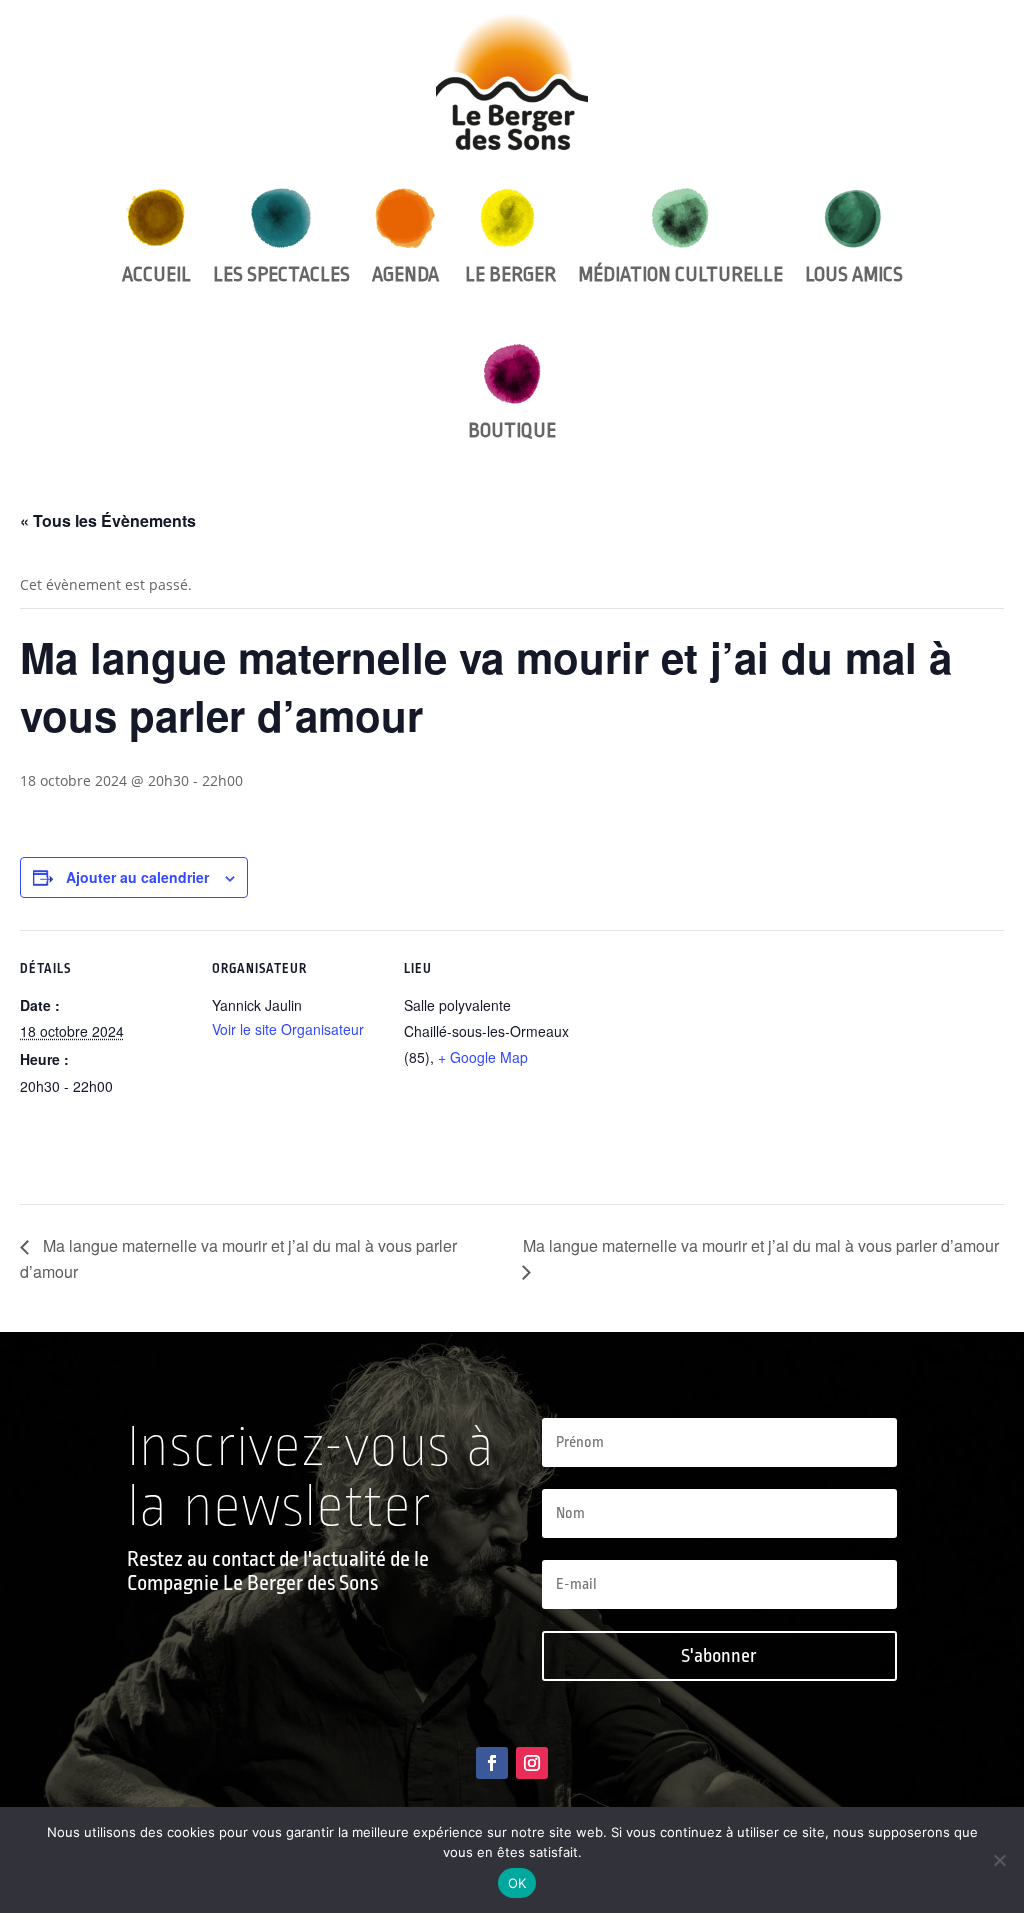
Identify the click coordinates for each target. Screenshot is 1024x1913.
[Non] (999, 1860)
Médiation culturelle (680, 274)
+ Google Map (483, 1057)
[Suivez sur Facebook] (492, 1763)
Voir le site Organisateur (288, 1029)
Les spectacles (281, 274)
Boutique (512, 430)
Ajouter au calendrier (137, 877)
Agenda (405, 274)
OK (517, 1883)
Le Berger (508, 274)
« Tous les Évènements (108, 520)
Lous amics (854, 274)
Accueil (156, 274)
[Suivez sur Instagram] (532, 1763)
